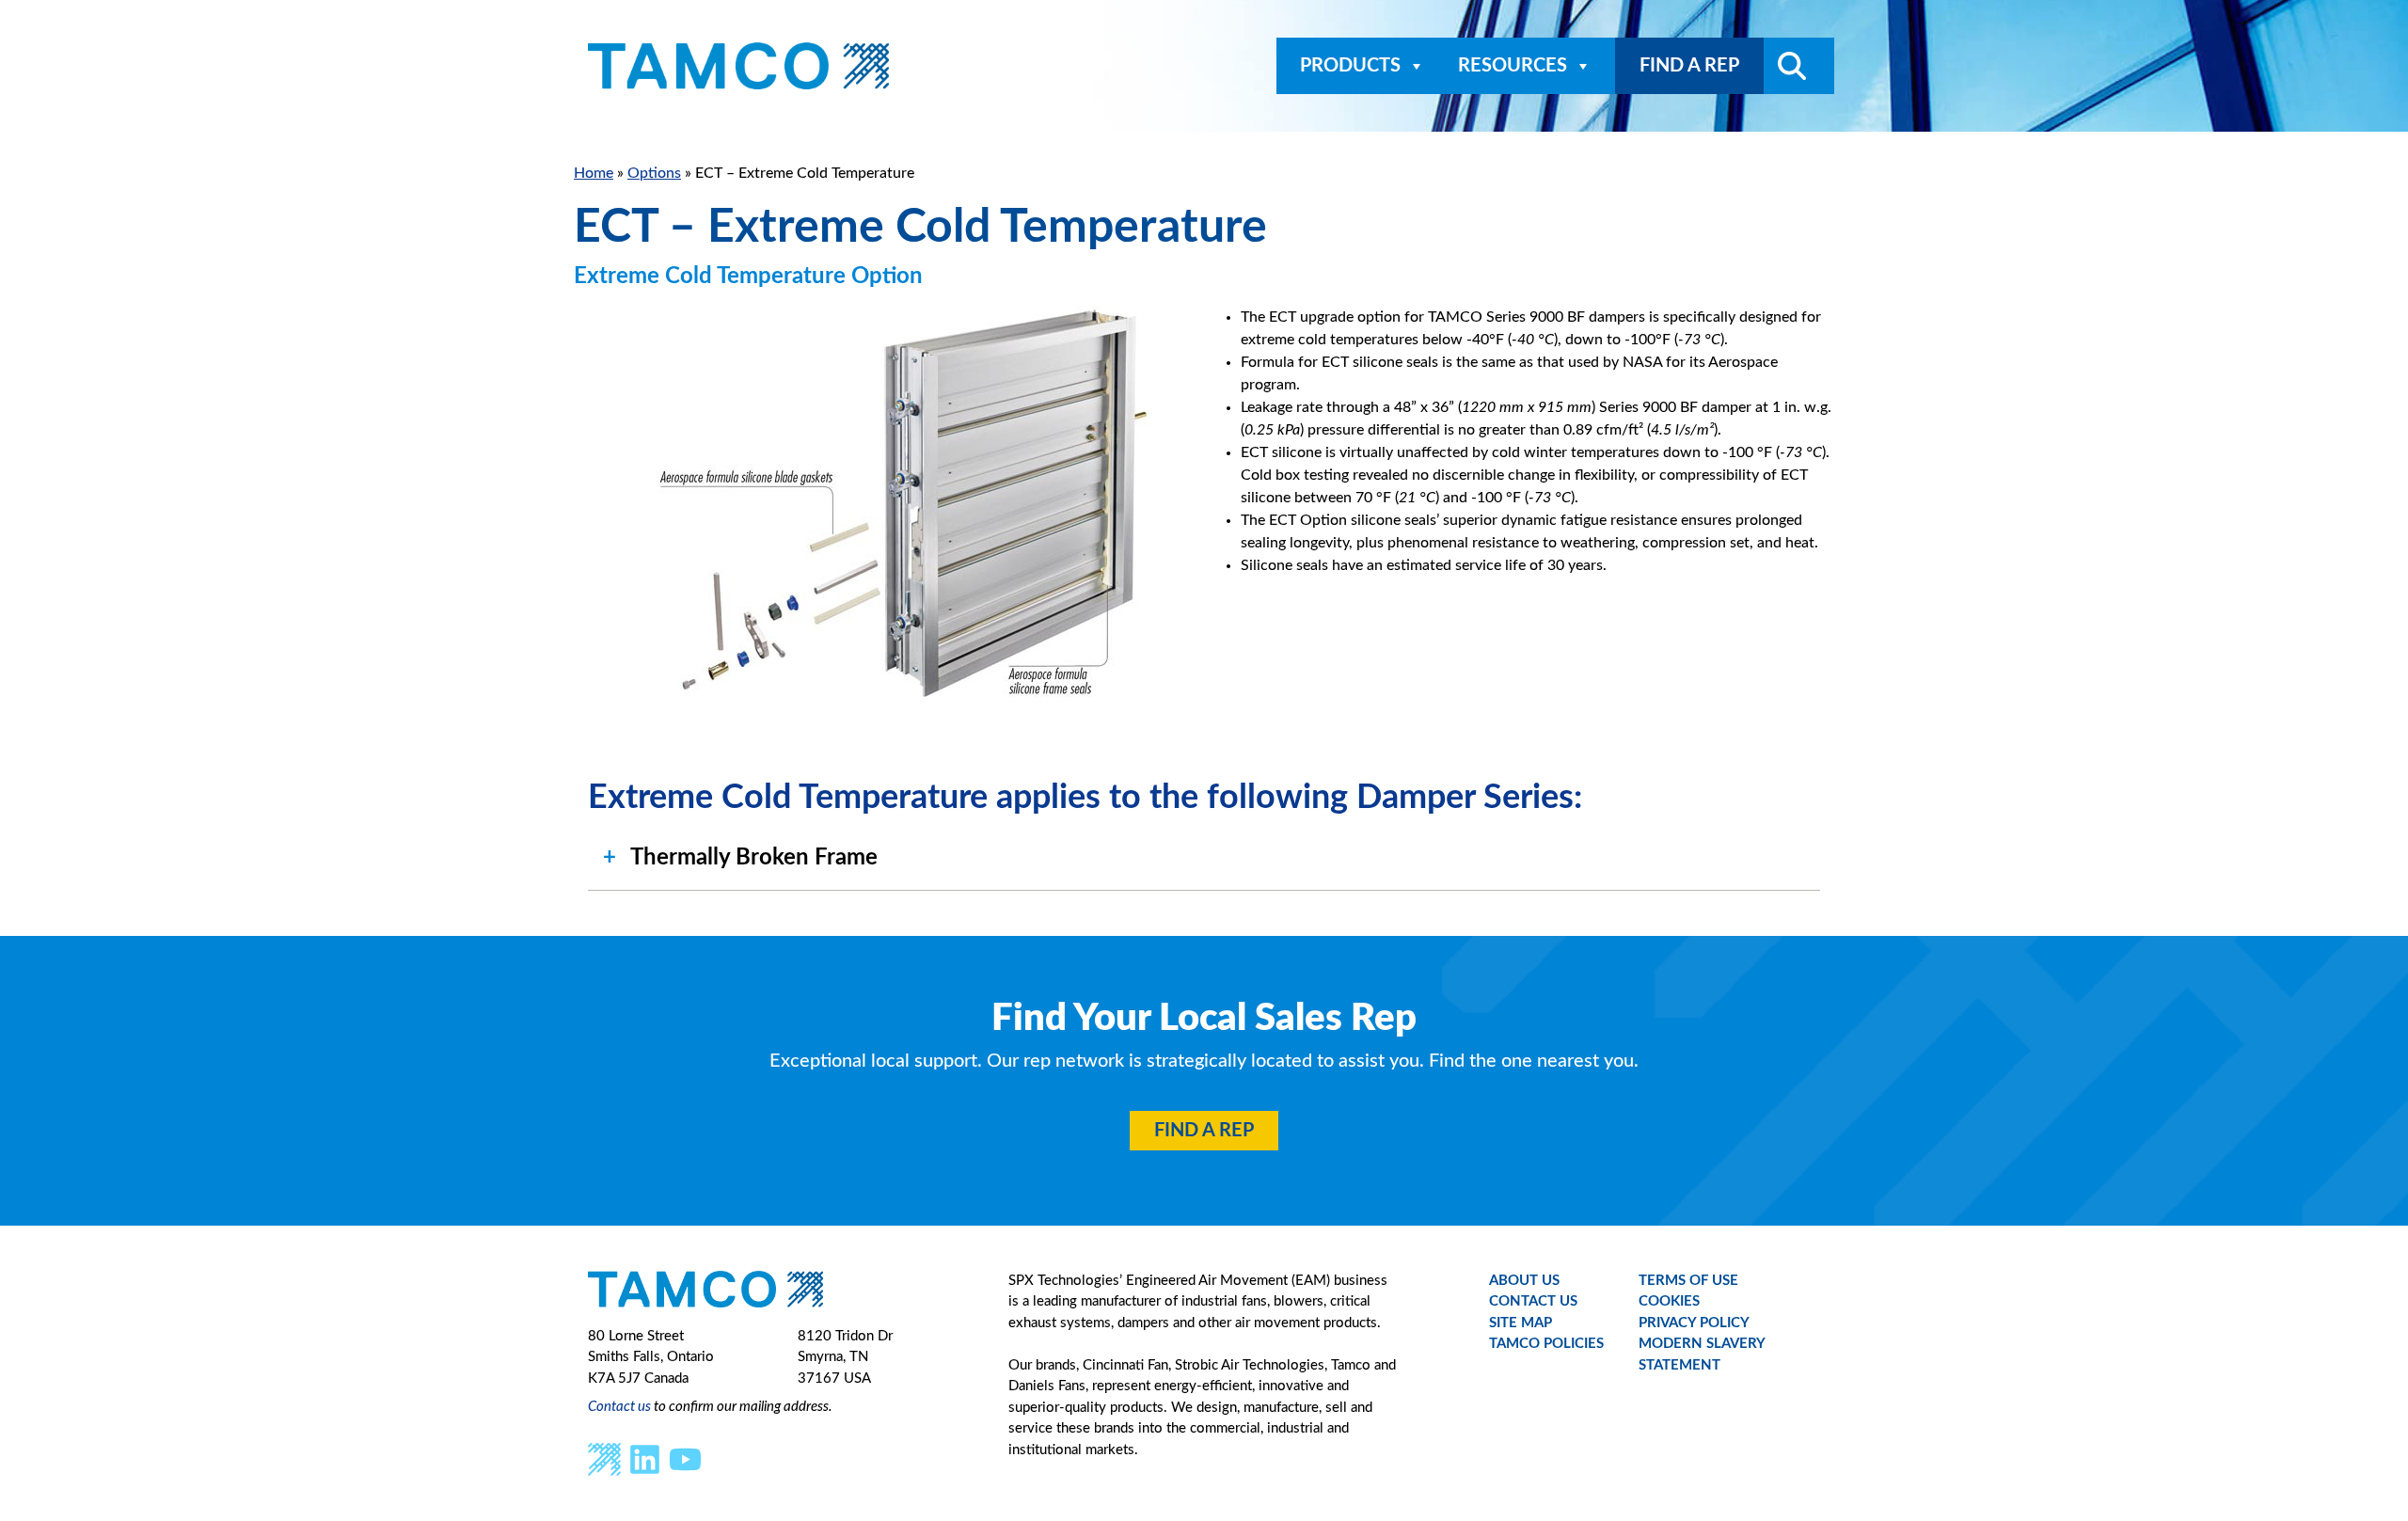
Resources (1513, 66)
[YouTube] (685, 1458)
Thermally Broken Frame (754, 858)
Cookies (1669, 1301)
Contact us (619, 1407)
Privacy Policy (1694, 1323)
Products (1350, 66)
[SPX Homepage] (604, 1458)
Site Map (1521, 1323)
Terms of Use (1688, 1281)
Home (594, 173)
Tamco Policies (1546, 1344)
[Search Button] (1785, 66)
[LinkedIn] (645, 1458)
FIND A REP (1689, 66)
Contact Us (1533, 1301)
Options (654, 173)
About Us (1524, 1281)
